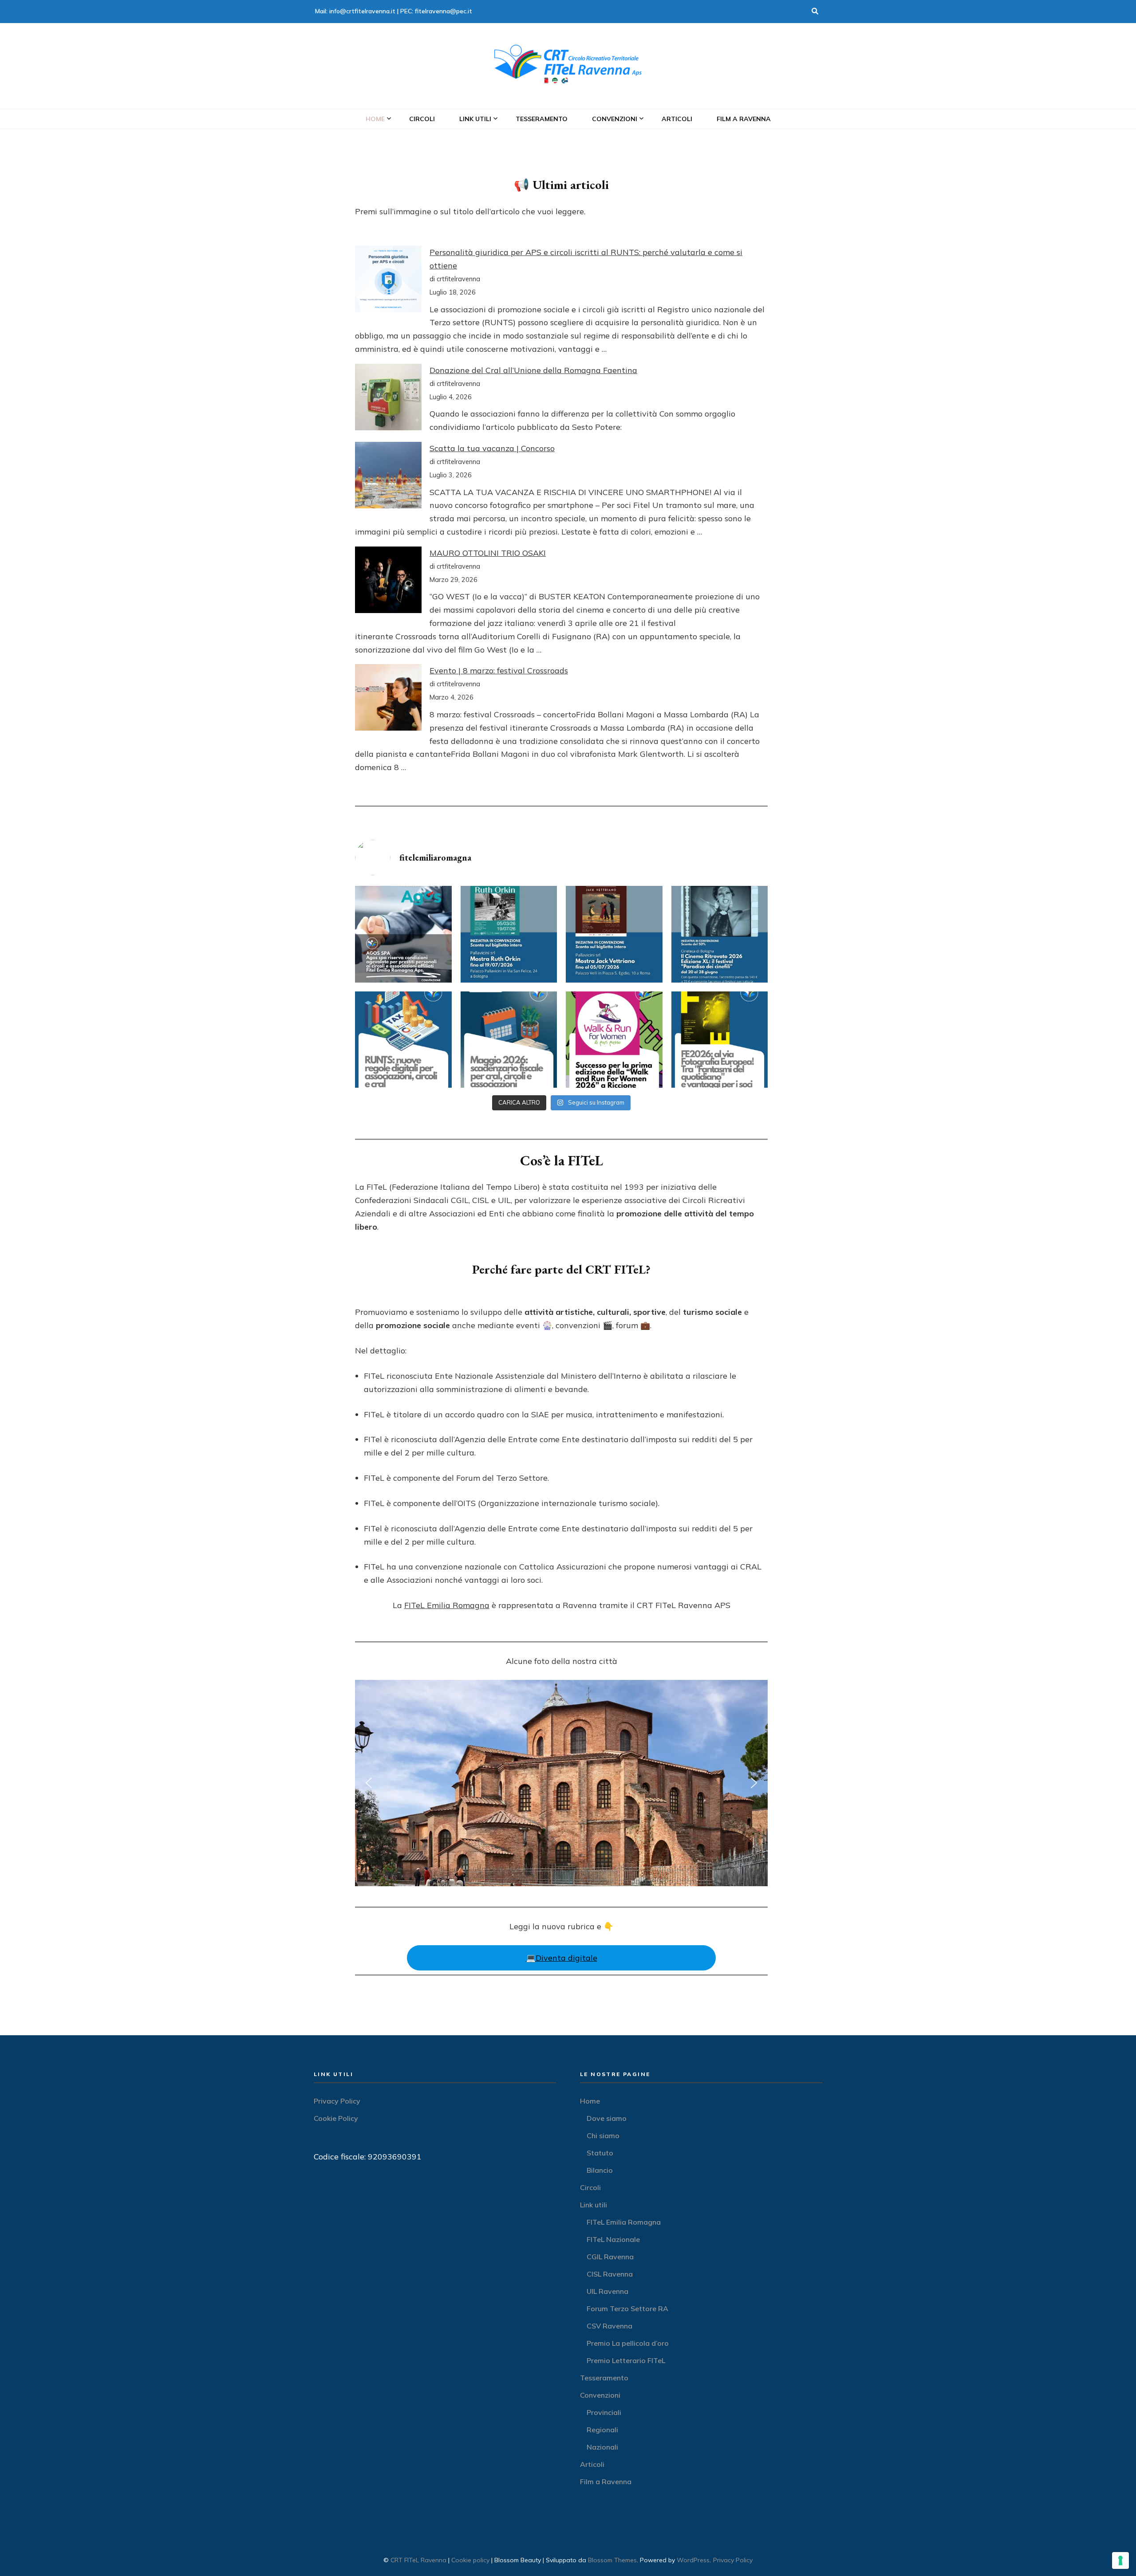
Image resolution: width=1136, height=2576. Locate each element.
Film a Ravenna (744, 119)
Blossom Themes (612, 2560)
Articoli (677, 119)
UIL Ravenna (607, 2291)
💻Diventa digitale (562, 1958)
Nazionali (602, 2447)
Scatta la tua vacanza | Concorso (492, 448)
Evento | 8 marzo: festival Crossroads (499, 671)
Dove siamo (607, 2118)
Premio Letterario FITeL (626, 2360)
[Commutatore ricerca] (815, 12)
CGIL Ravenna (610, 2257)
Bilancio (600, 2170)
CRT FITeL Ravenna (418, 2560)
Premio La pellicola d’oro (628, 2343)
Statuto (600, 2153)
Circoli (422, 119)
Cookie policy (470, 2560)
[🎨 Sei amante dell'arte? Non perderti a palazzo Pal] (509, 934)
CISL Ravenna (610, 2274)
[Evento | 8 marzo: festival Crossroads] (388, 699)
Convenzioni (615, 119)
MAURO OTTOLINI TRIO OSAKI (488, 553)
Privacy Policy (337, 2101)
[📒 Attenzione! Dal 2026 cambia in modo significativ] (403, 1040)
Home (375, 119)
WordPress (693, 2560)
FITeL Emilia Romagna (447, 1605)
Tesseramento (542, 119)
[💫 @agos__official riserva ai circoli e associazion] (403, 934)
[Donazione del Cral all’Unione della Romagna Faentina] (388, 399)
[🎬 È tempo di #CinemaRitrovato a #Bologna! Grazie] (720, 934)
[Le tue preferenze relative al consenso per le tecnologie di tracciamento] (1120, 2560)
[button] (369, 1783)
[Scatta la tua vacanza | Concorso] (388, 477)
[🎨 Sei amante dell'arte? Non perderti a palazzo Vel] (614, 934)
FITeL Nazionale (613, 2239)
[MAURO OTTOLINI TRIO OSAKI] (388, 582)
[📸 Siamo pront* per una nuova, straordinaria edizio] (720, 1040)
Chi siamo (603, 2136)
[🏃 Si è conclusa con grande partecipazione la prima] (614, 1040)
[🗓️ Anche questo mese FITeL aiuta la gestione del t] (509, 1040)
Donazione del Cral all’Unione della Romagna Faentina (533, 370)
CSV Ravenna (609, 2326)
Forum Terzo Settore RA (627, 2309)
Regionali (602, 2430)
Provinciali (604, 2412)
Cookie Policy (336, 2118)
